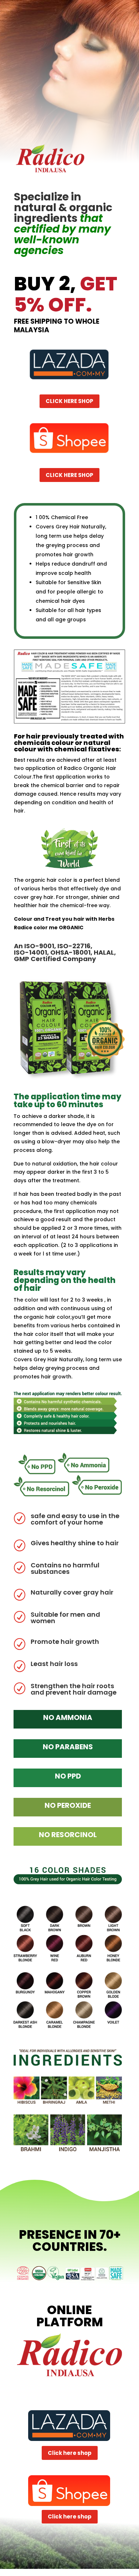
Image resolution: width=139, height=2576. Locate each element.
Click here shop (69, 401)
